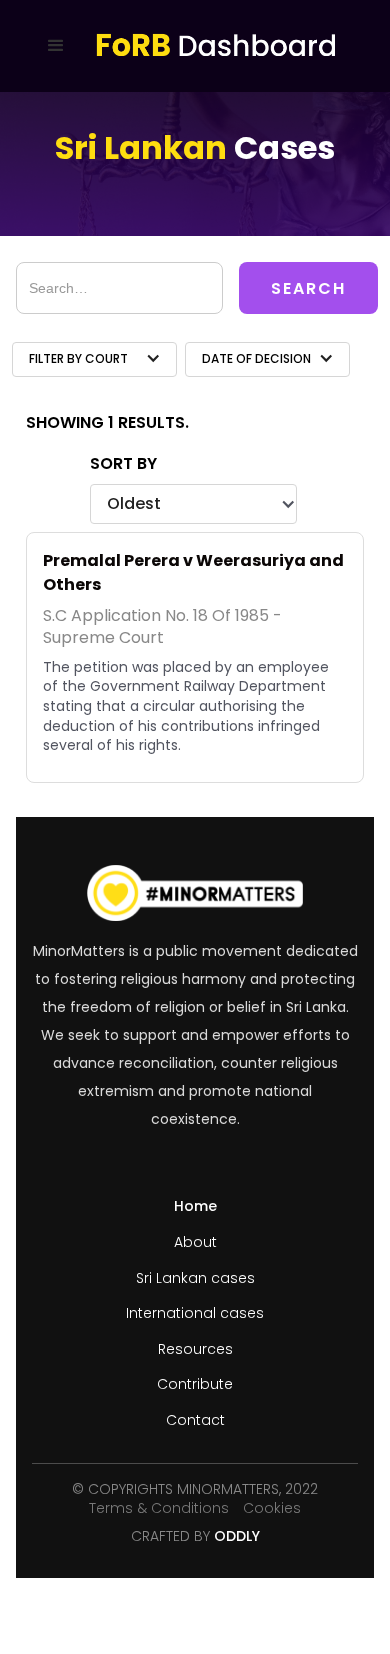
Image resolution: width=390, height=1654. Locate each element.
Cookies (272, 1508)
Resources (195, 1349)
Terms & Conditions (159, 1508)
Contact (195, 1420)
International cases (195, 1313)
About (195, 1242)
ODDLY (237, 1536)
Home (195, 1206)
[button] (61, 46)
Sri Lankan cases (195, 1278)
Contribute (195, 1384)
